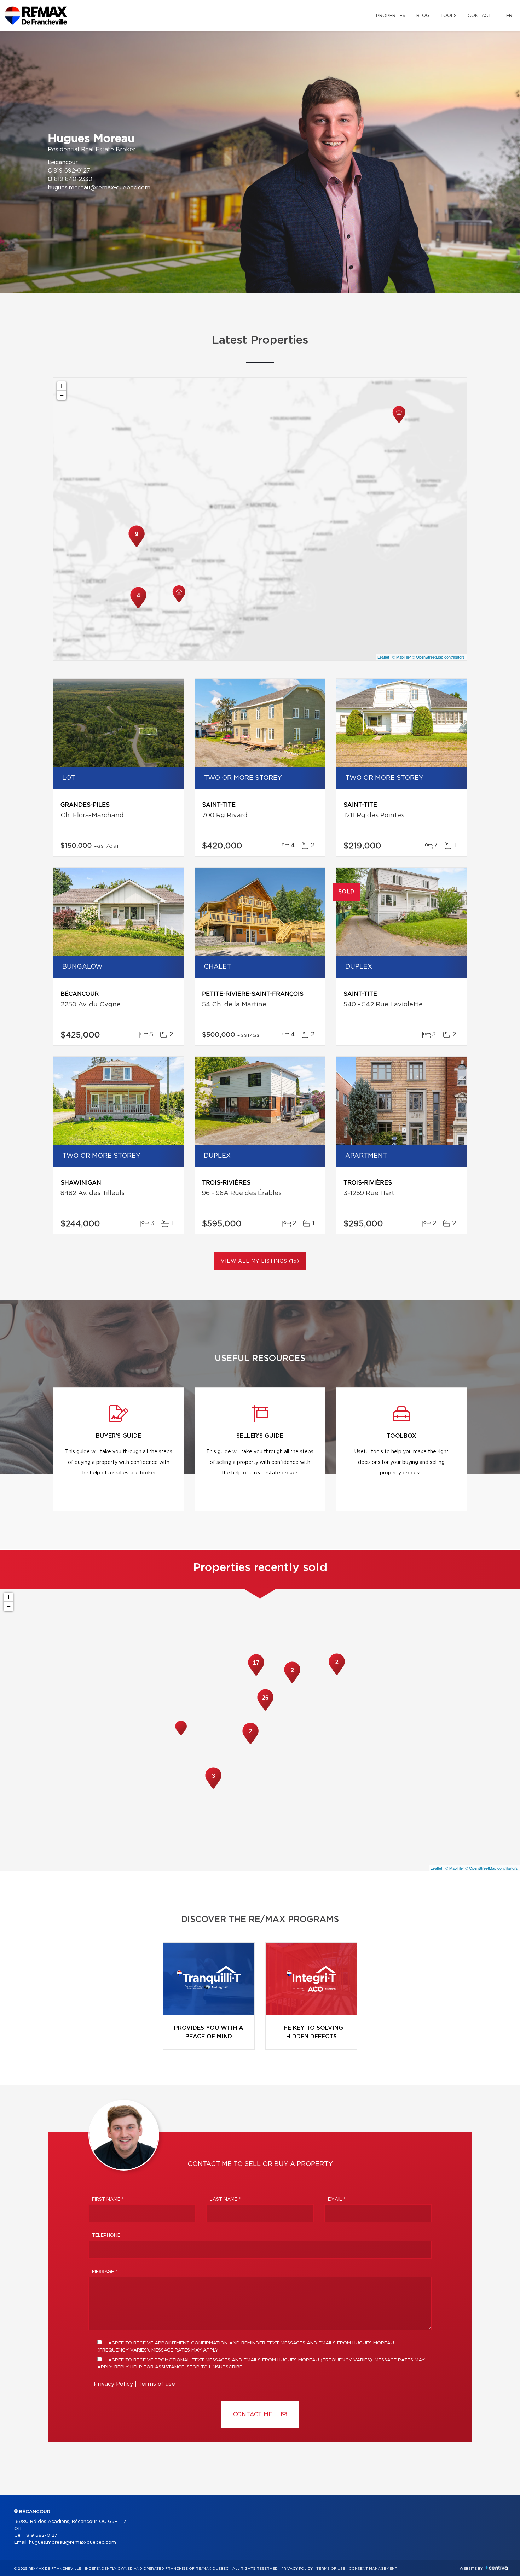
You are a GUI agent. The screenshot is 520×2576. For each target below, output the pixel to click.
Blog (423, 16)
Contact (479, 16)
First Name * (108, 2199)
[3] (213, 1788)
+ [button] (62, 386)
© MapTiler (402, 657)
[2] (250, 1743)
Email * (337, 2199)
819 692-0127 (72, 171)
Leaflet (383, 657)
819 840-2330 (73, 179)
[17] (256, 1675)
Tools (449, 16)
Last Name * (225, 2199)
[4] (138, 608)
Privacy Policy (113, 2384)
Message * (105, 2272)
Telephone (106, 2235)
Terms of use (157, 2384)
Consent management (373, 2569)
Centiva (497, 2568)
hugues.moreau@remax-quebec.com (99, 188)
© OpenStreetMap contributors (438, 657)
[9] (137, 546)
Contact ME (254, 2414)
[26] (265, 1710)
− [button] (62, 395)
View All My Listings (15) (260, 1261)
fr (509, 16)
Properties (391, 16)
